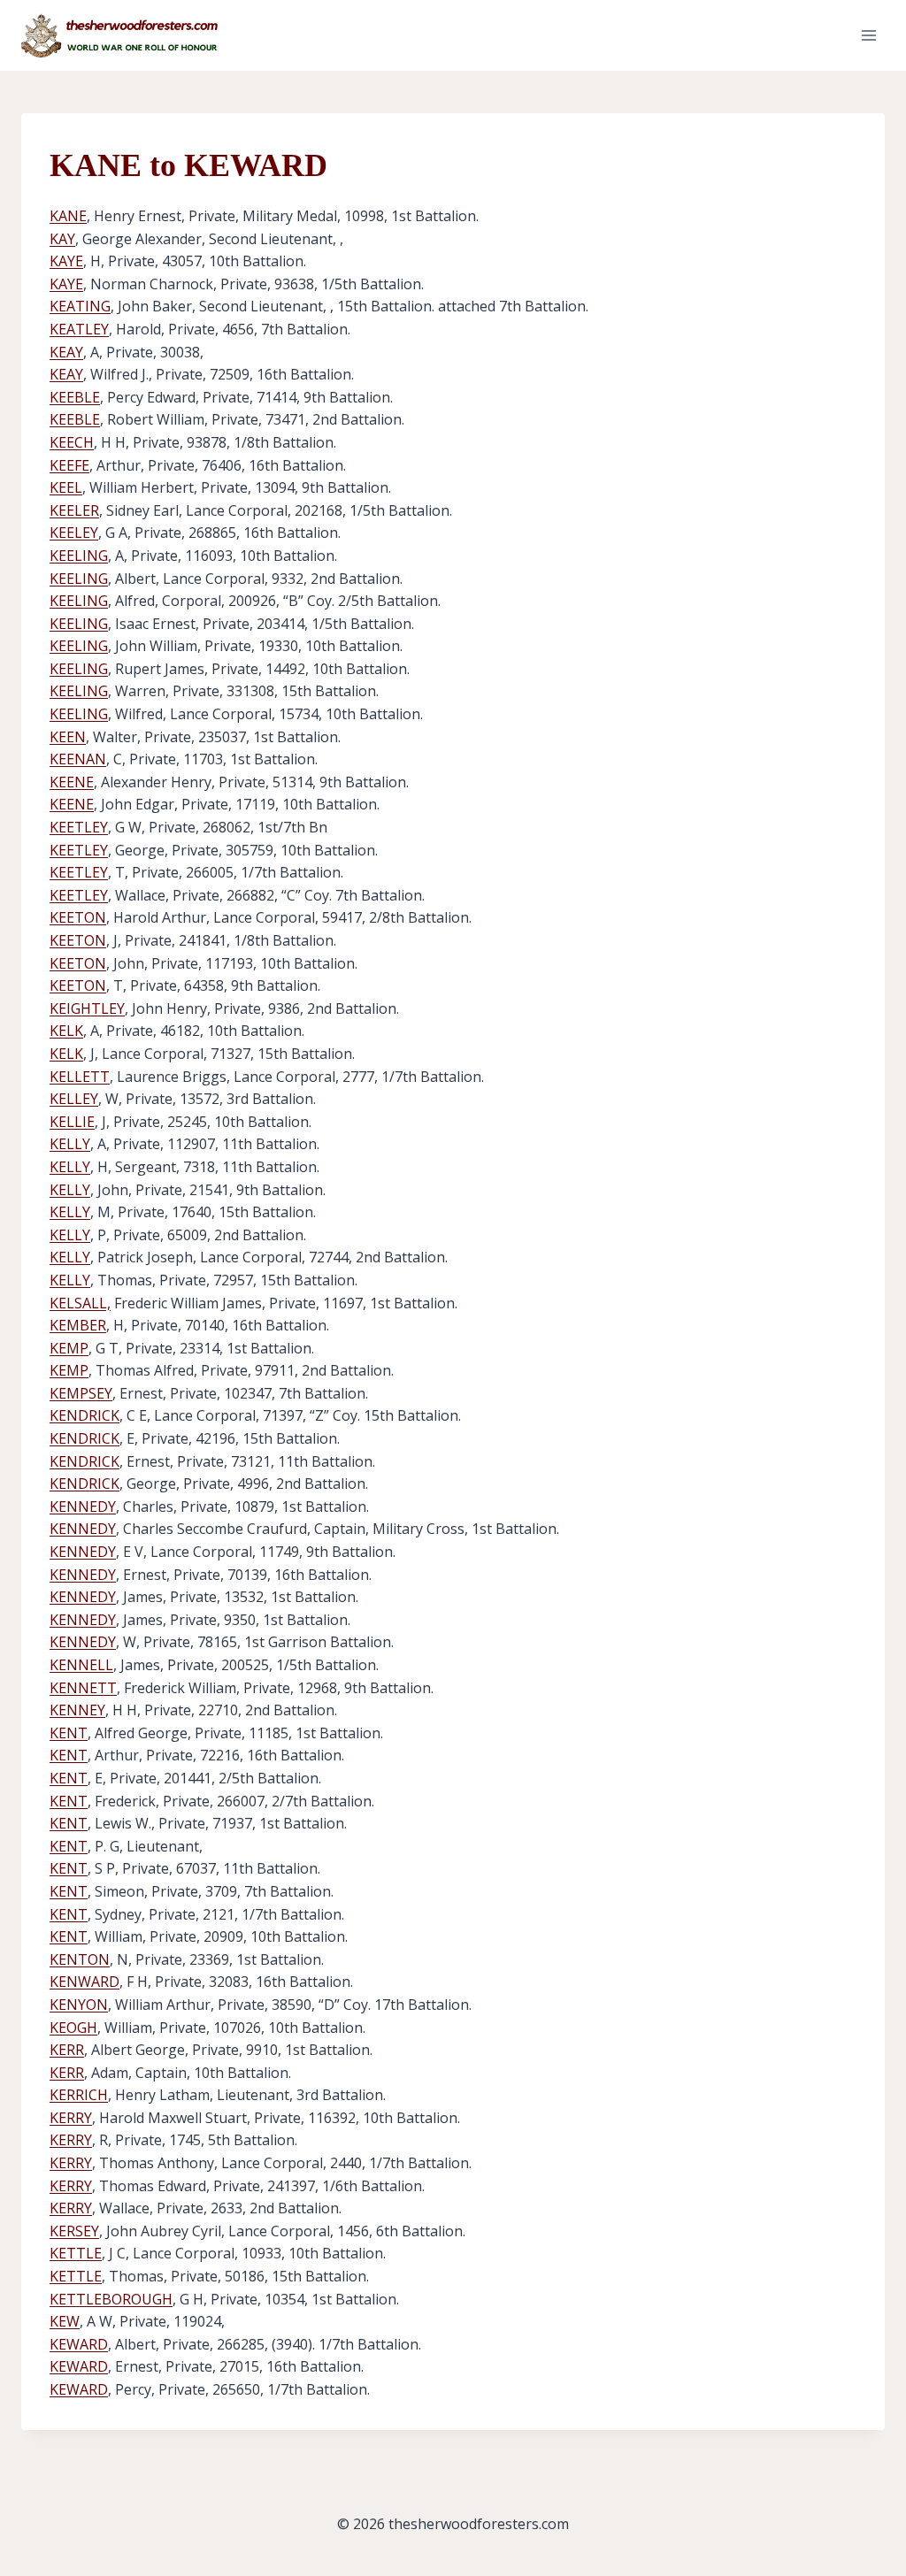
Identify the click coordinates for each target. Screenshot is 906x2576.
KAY (62, 239)
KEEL (66, 487)
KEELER (74, 510)
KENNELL (81, 1665)
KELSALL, (80, 1303)
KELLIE (72, 1122)
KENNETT (83, 1688)
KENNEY (77, 1710)
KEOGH (73, 2028)
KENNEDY (83, 1506)
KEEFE (69, 465)
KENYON (79, 2005)
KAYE (66, 261)
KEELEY (74, 533)
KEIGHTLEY (87, 1008)
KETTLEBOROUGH (111, 2299)
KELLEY (74, 1099)
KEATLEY (79, 329)
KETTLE (76, 2253)
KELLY (70, 1144)
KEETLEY (79, 827)
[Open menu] (868, 35)
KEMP (69, 1348)
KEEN (68, 737)
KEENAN (78, 759)
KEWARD (79, 2344)
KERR (67, 2050)
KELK (66, 1031)
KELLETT (80, 1077)
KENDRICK (84, 1415)
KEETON (78, 917)
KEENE (72, 782)
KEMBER (78, 1325)
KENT (69, 1733)
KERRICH (79, 2095)
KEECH (72, 442)
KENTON (80, 1959)
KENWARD (84, 1982)
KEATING (80, 306)
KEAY (66, 352)
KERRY (71, 2118)
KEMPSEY (81, 1393)
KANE (68, 216)
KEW (65, 2321)
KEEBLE (75, 397)
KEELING (79, 556)
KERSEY (74, 2231)
